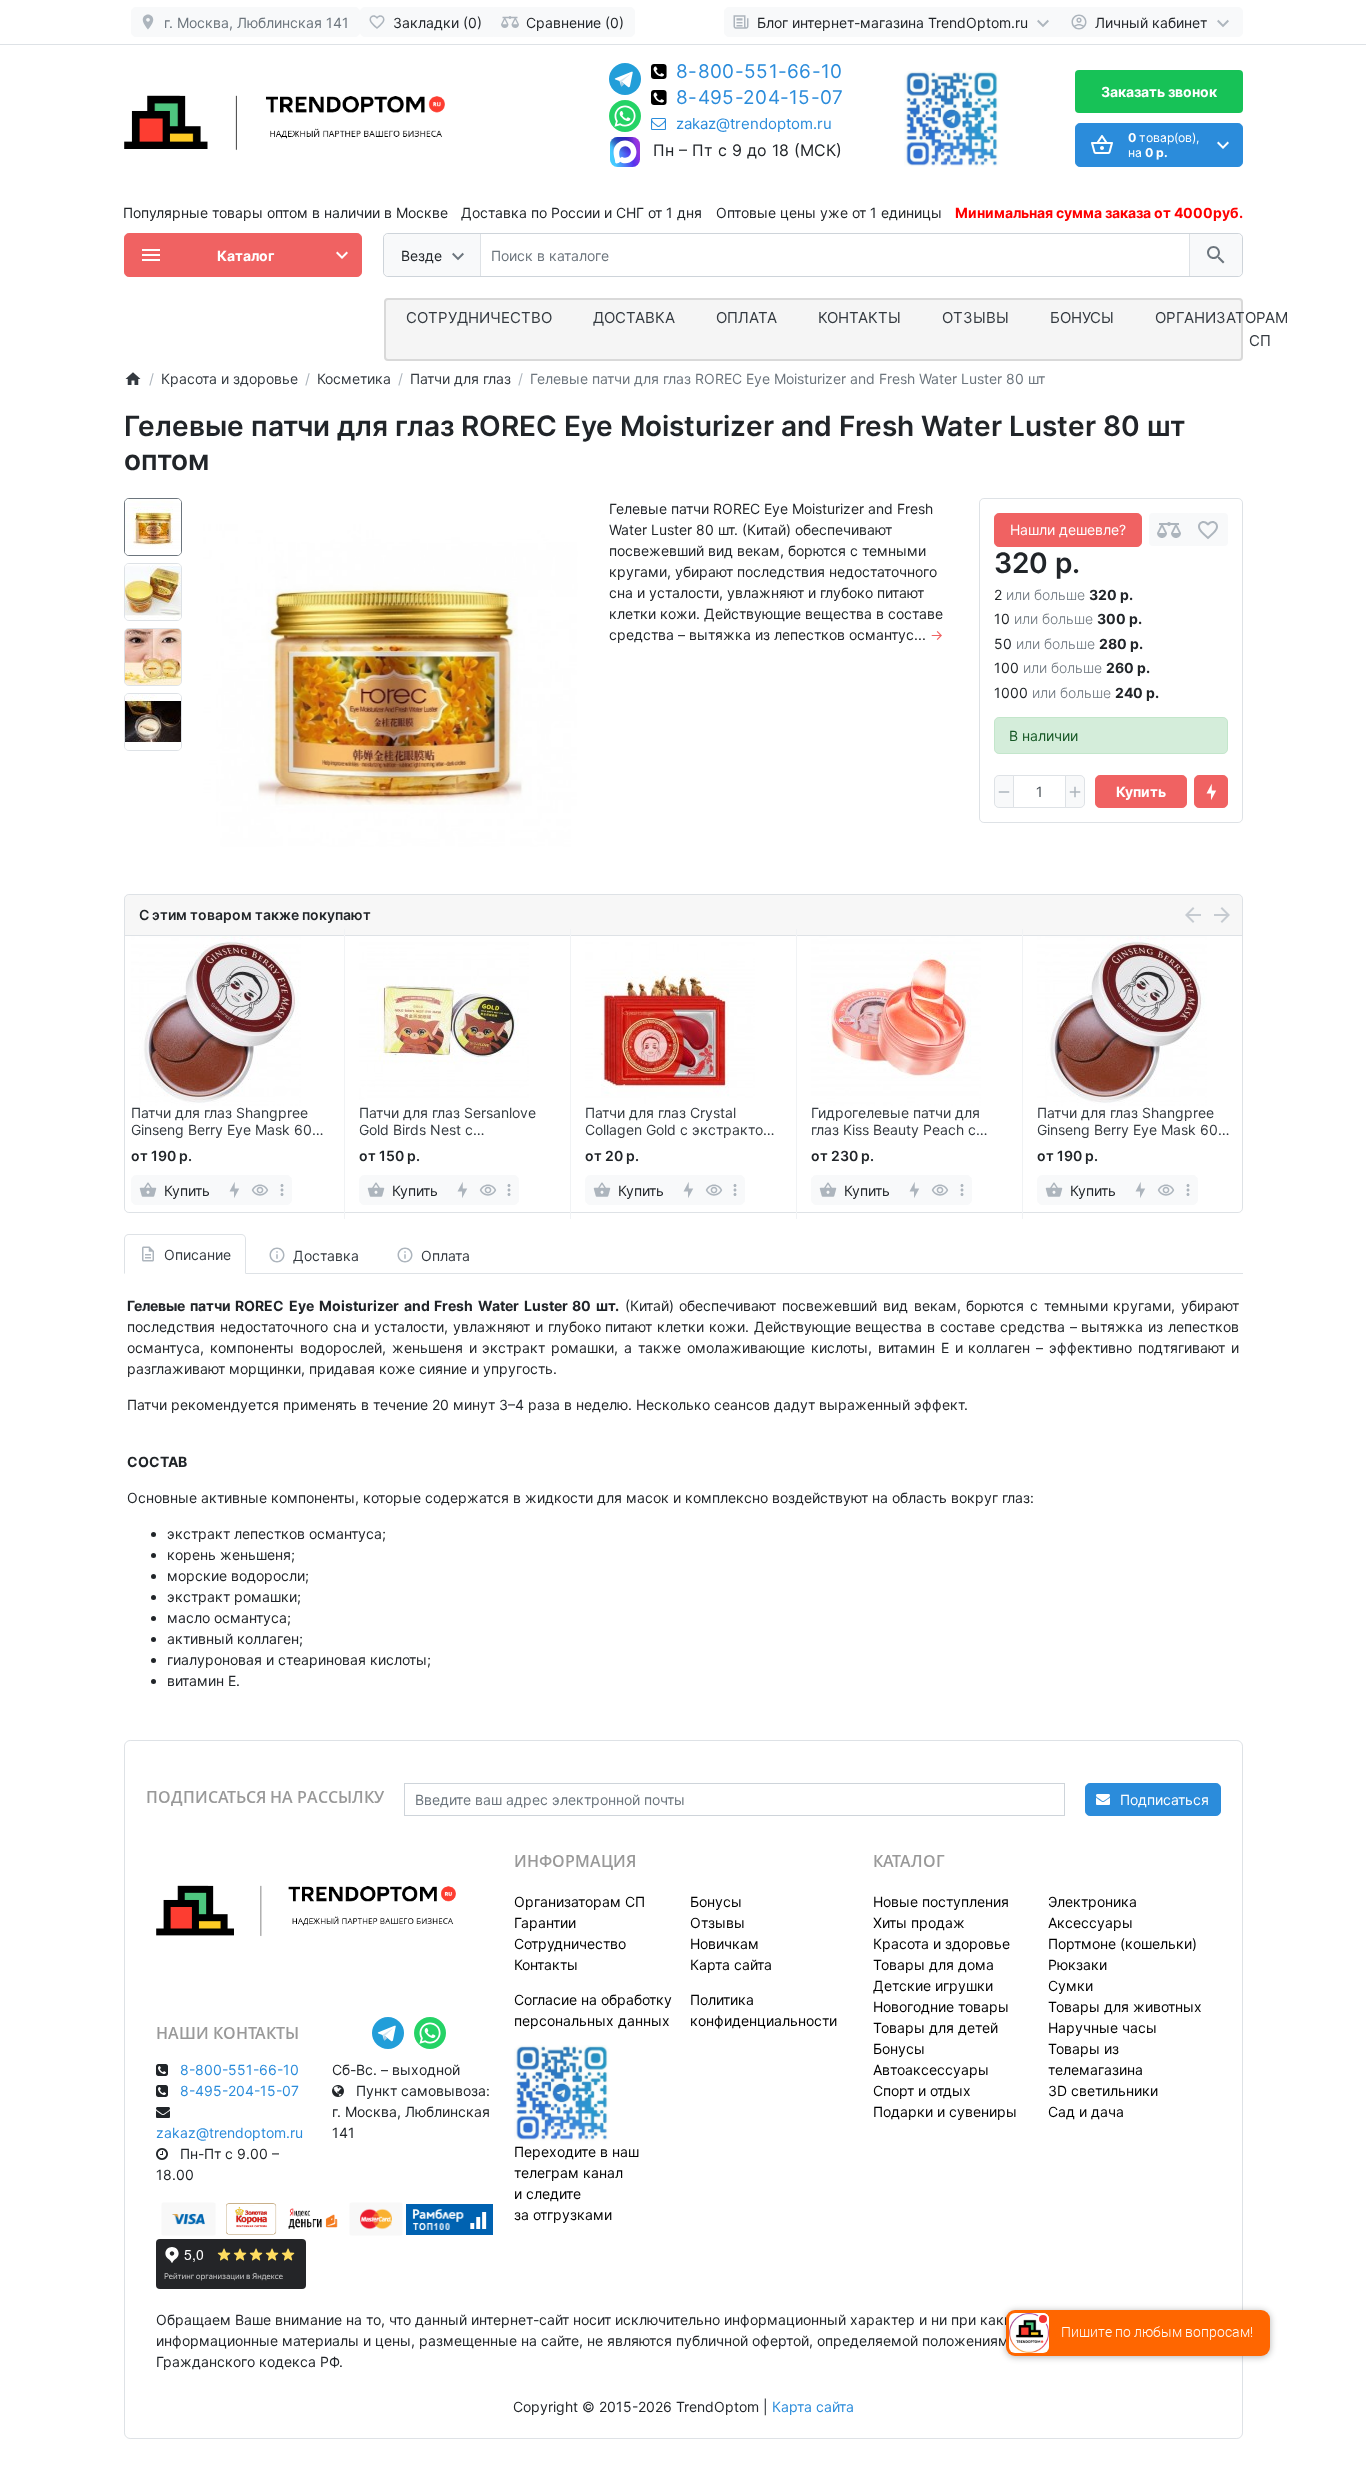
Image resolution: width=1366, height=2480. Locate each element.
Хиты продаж (919, 1922)
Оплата (746, 317)
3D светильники (1103, 2090)
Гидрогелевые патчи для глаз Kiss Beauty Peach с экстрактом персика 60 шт (904, 1122)
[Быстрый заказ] (1211, 792)
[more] (282, 1190)
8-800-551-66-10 (759, 73)
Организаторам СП (579, 1901)
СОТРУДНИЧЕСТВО (479, 317)
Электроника (1092, 1901)
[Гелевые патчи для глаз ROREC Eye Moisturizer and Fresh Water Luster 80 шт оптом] (390, 685)
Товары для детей (935, 2027)
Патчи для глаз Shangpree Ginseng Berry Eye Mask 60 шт (221, 1122)
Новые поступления (941, 1901)
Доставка (634, 317)
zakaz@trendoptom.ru (754, 124)
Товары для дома (933, 1964)
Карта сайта (731, 1964)
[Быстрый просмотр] (260, 1190)
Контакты (859, 317)
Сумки (1070, 1985)
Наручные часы (1102, 2027)
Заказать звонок (1159, 91)
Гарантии (545, 1922)
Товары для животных (1125, 2006)
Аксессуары (1090, 1922)
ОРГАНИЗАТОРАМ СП (1221, 329)
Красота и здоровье (941, 1943)
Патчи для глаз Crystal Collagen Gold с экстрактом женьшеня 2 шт (679, 1122)
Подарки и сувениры (945, 2111)
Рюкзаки (1077, 1964)
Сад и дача (1086, 2111)
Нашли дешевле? (1068, 529)
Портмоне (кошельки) (1122, 1943)
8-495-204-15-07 (760, 99)
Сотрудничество (570, 1943)
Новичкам (724, 1943)
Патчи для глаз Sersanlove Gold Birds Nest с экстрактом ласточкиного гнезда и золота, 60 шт (448, 1122)
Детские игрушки (933, 1985)
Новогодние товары (941, 2006)
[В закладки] (1208, 529)
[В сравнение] (1169, 529)
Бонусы (1082, 317)
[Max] (625, 153)
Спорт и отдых (922, 2090)
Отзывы (975, 317)
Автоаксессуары (931, 2069)
